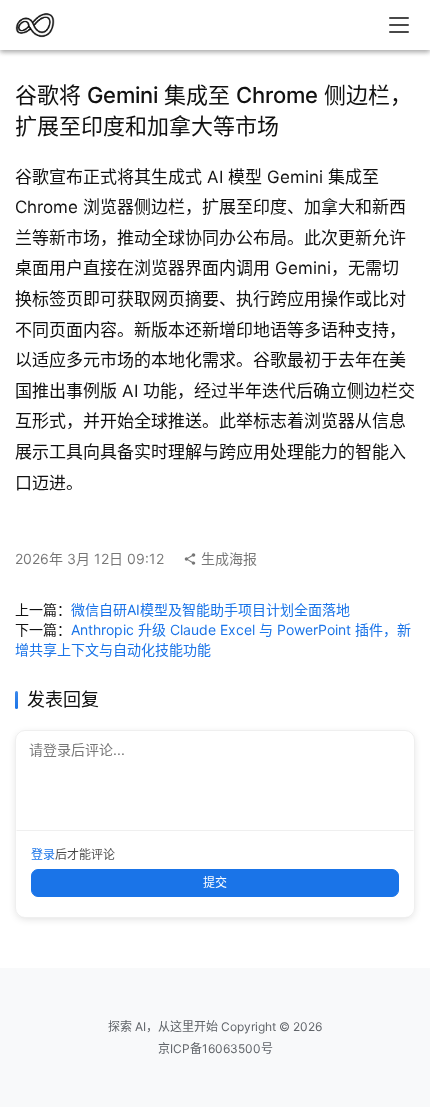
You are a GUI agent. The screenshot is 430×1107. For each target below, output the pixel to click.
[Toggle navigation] (399, 25)
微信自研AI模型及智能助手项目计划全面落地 (210, 609)
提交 (215, 882)
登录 (43, 854)
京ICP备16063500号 (215, 1048)
